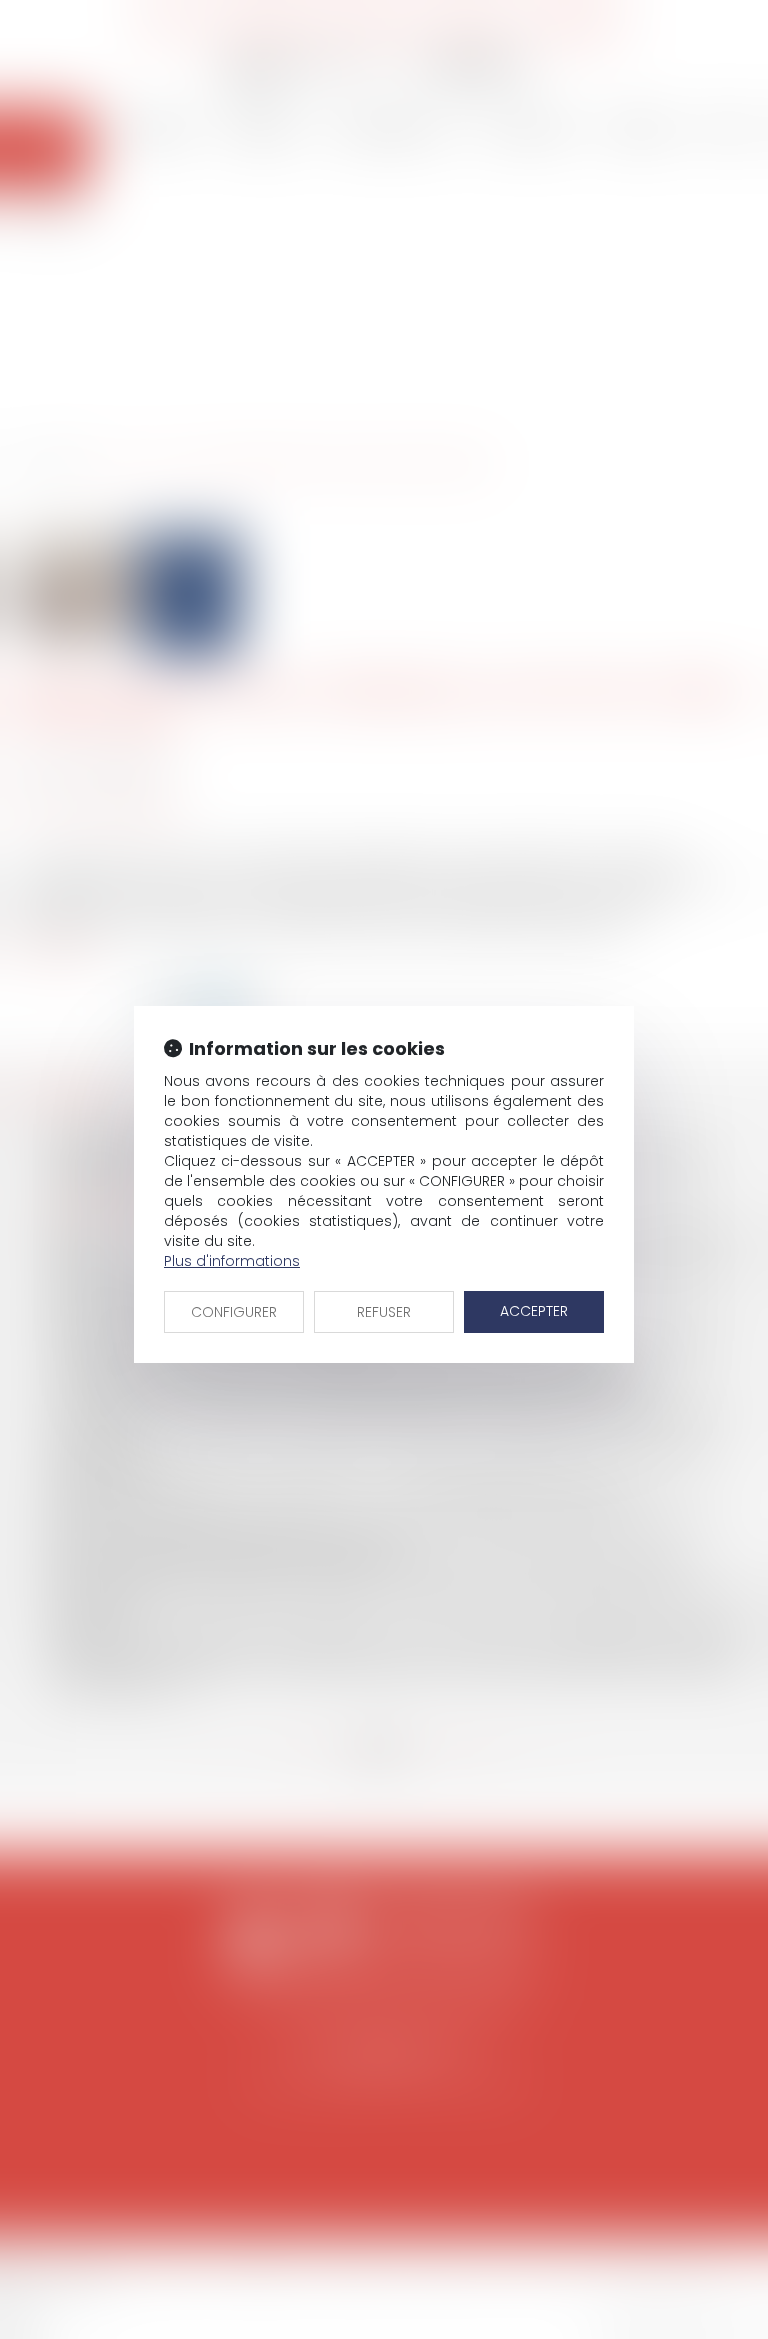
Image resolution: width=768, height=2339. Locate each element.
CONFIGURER (234, 1312)
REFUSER (384, 1312)
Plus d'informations (232, 1261)
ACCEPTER (534, 1311)
